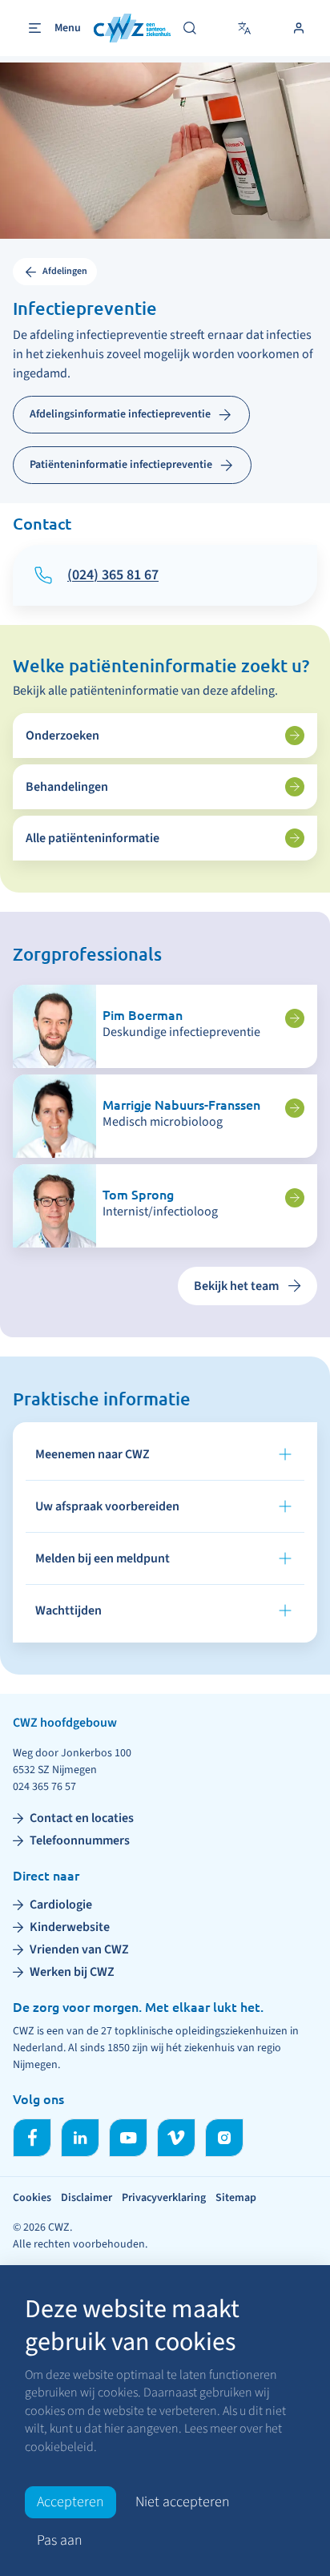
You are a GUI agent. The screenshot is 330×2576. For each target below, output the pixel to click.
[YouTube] (128, 2138)
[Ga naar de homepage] (132, 28)
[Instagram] (224, 2138)
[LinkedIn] (80, 2138)
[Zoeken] (190, 28)
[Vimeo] (176, 2138)
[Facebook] (32, 2138)
